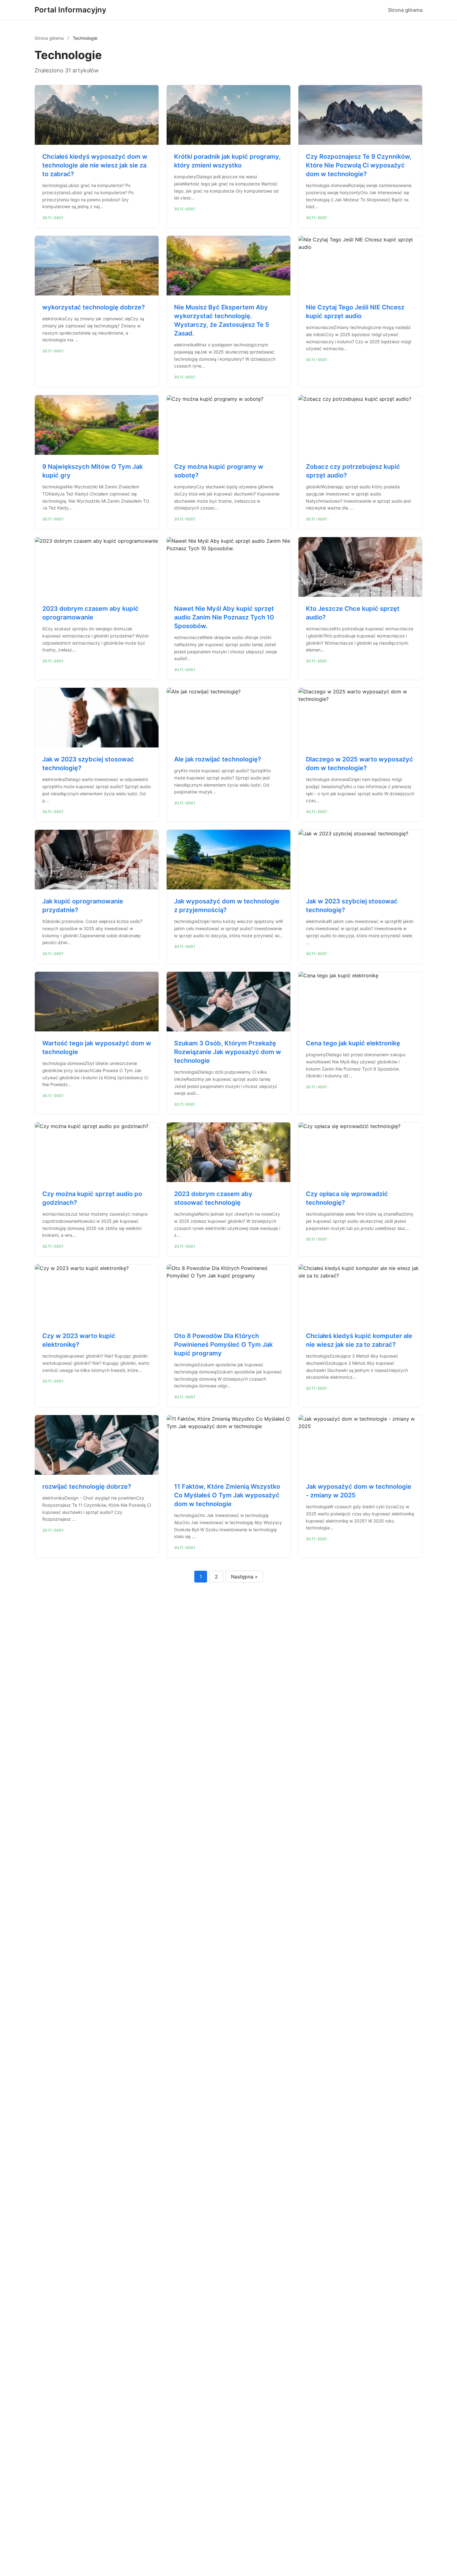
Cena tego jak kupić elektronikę (353, 1043)
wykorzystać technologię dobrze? (94, 307)
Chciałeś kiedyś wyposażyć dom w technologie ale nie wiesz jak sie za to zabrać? (95, 165)
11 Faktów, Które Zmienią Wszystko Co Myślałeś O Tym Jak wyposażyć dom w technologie (227, 1495)
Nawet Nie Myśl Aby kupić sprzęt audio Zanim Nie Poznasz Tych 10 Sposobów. (224, 617)
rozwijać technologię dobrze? (87, 1487)
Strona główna (405, 10)
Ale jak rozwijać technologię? (218, 759)
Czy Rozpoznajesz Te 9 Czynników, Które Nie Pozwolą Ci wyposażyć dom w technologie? (359, 165)
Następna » (244, 1577)
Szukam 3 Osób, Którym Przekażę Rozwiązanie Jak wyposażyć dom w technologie (228, 1052)
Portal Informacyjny (70, 10)
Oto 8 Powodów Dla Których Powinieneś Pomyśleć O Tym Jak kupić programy (223, 1345)
